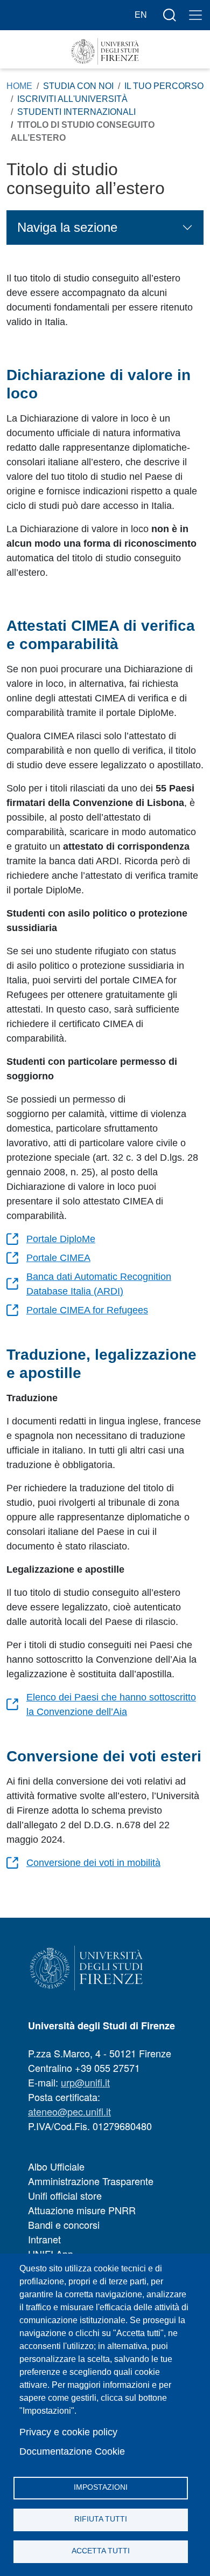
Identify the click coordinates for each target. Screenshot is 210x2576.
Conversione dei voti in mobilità (93, 1863)
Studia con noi (78, 86)
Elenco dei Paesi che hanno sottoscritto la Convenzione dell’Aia (111, 1704)
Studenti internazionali (76, 112)
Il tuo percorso (164, 86)
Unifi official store (65, 2195)
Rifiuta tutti (101, 2519)
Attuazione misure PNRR (82, 2210)
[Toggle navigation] (195, 15)
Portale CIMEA (58, 1258)
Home (19, 86)
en (141, 15)
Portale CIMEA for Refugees (87, 1310)
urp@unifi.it (85, 2082)
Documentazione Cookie (72, 2451)
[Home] (105, 51)
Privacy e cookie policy (68, 2432)
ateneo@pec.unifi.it (69, 2111)
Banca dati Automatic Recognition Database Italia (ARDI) (99, 1284)
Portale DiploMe (61, 1239)
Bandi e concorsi (64, 2224)
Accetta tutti (101, 2551)
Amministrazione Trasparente (91, 2181)
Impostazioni (101, 2487)
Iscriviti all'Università (72, 99)
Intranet (44, 2239)
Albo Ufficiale (56, 2166)
